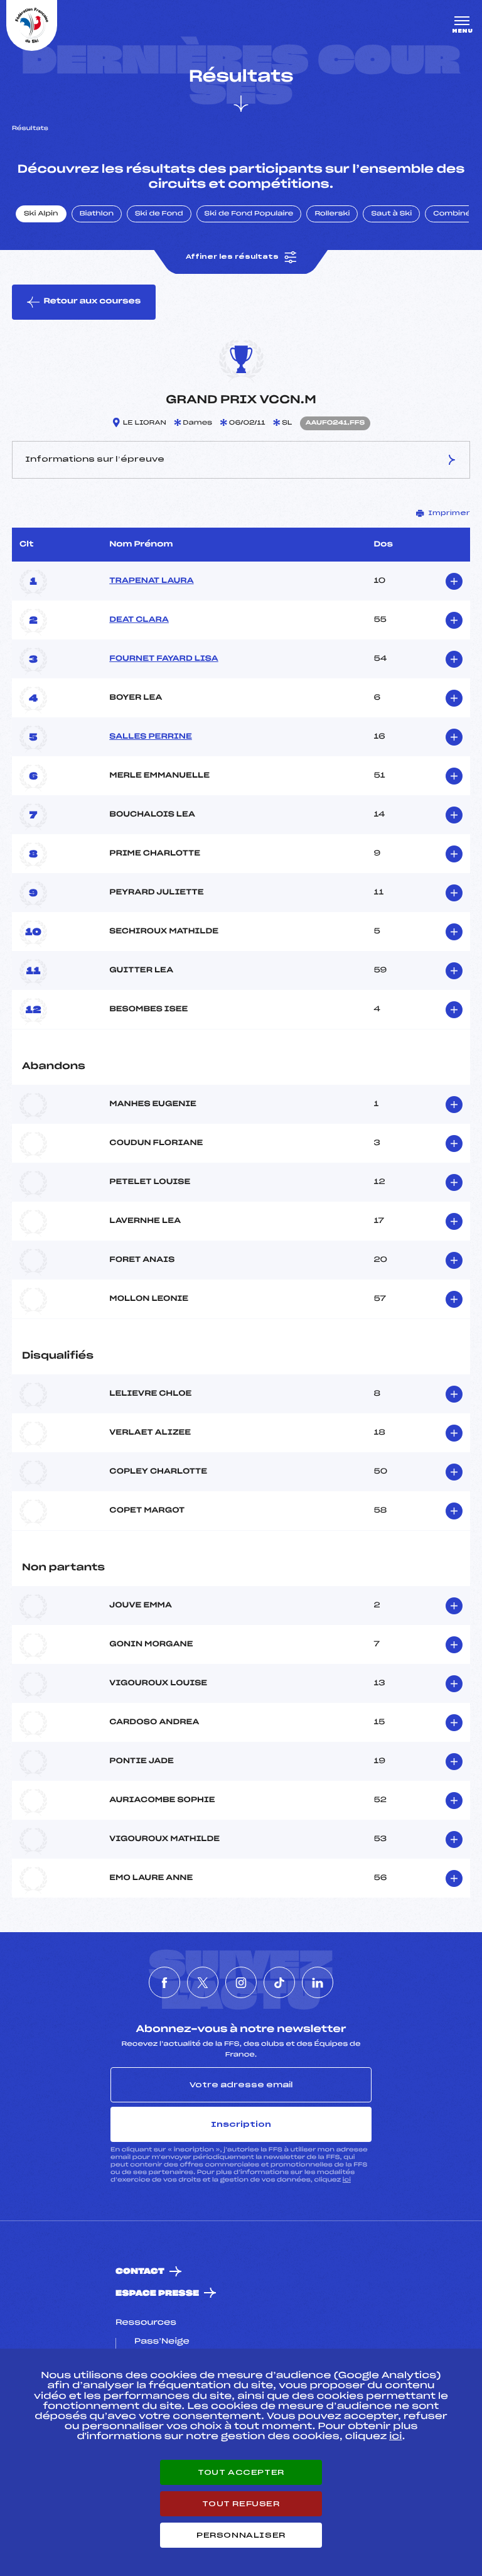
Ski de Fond (159, 214)
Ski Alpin (41, 214)
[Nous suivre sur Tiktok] (279, 1982)
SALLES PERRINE (151, 737)
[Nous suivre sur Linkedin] (318, 1982)
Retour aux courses (92, 302)
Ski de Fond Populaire (249, 214)
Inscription (241, 2124)
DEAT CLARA (139, 620)
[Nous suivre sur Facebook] (164, 1982)
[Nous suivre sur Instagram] (241, 1982)
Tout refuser (241, 2504)
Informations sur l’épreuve (95, 459)
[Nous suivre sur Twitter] (203, 1982)
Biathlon (97, 214)
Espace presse (157, 2294)
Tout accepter (241, 2472)
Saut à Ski (391, 214)
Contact (140, 2272)
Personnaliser (241, 2535)
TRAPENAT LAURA (151, 581)
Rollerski (332, 214)
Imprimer (449, 513)
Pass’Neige (162, 2342)
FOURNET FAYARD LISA (163, 659)
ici (347, 2180)
